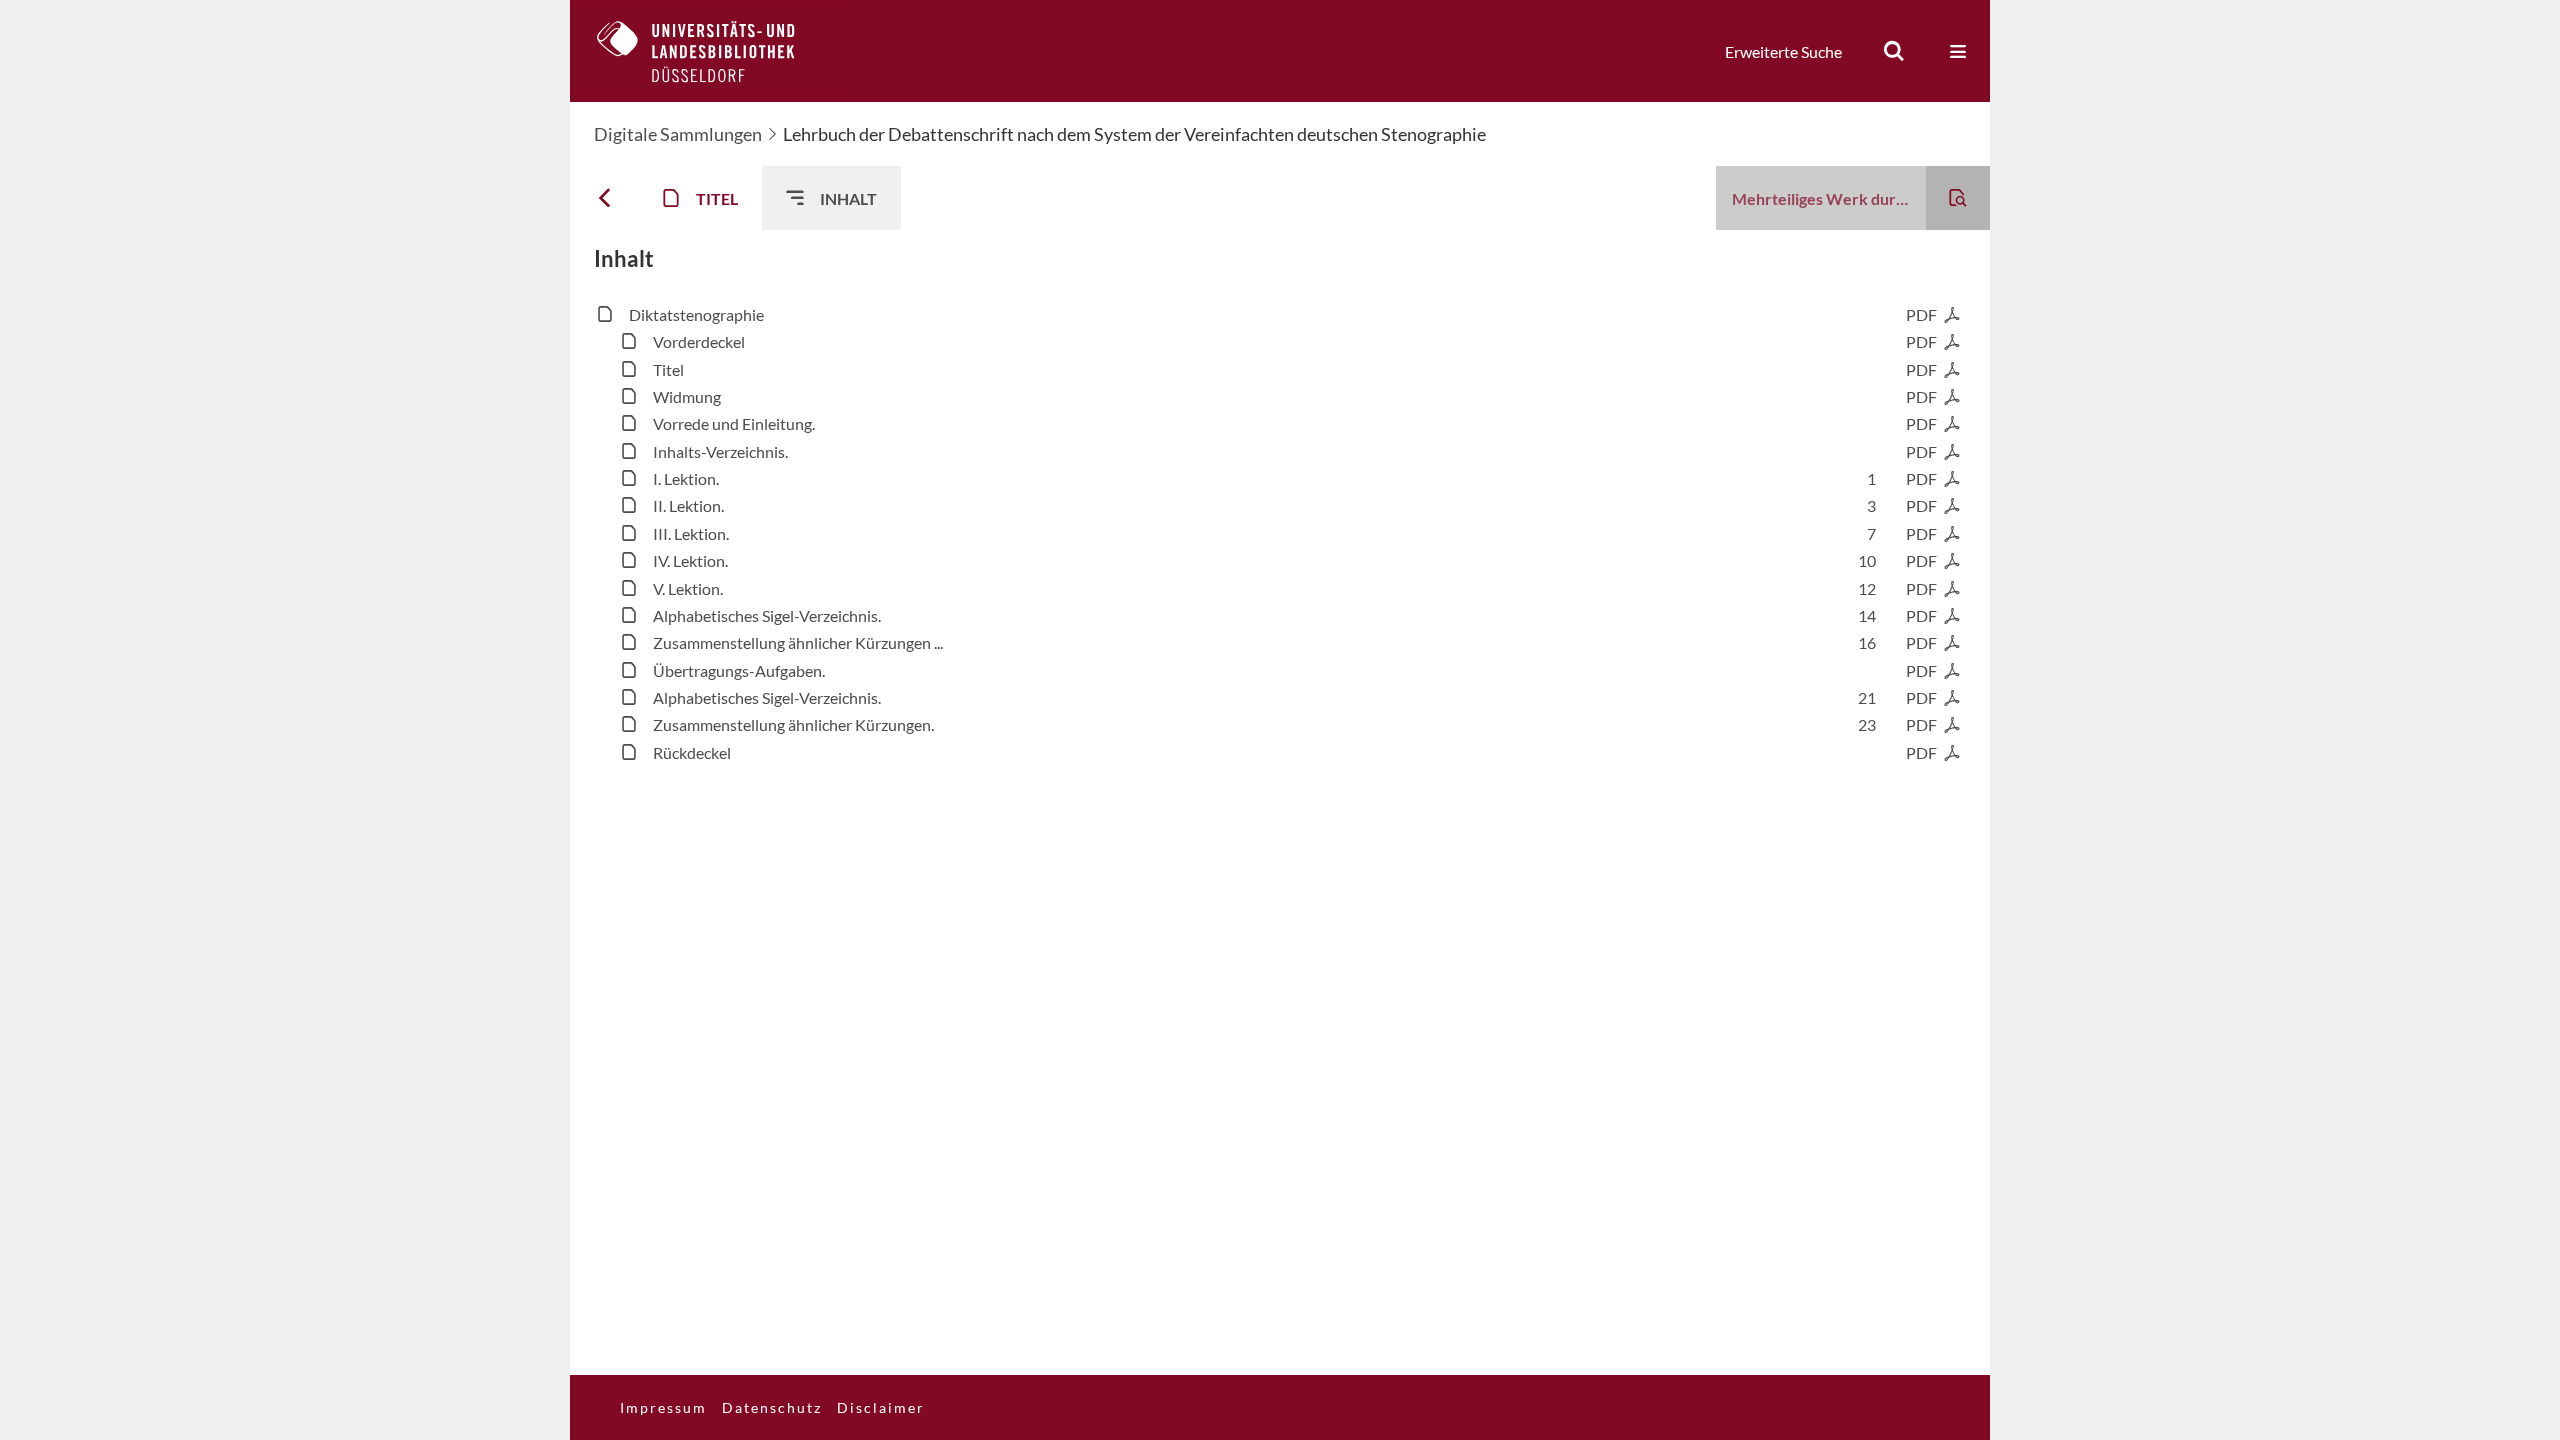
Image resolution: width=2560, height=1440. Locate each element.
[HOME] (711, 51)
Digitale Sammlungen (678, 134)
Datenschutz (772, 1407)
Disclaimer (881, 1407)
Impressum (663, 1407)
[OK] (1894, 51)
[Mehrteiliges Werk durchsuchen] (1958, 198)
